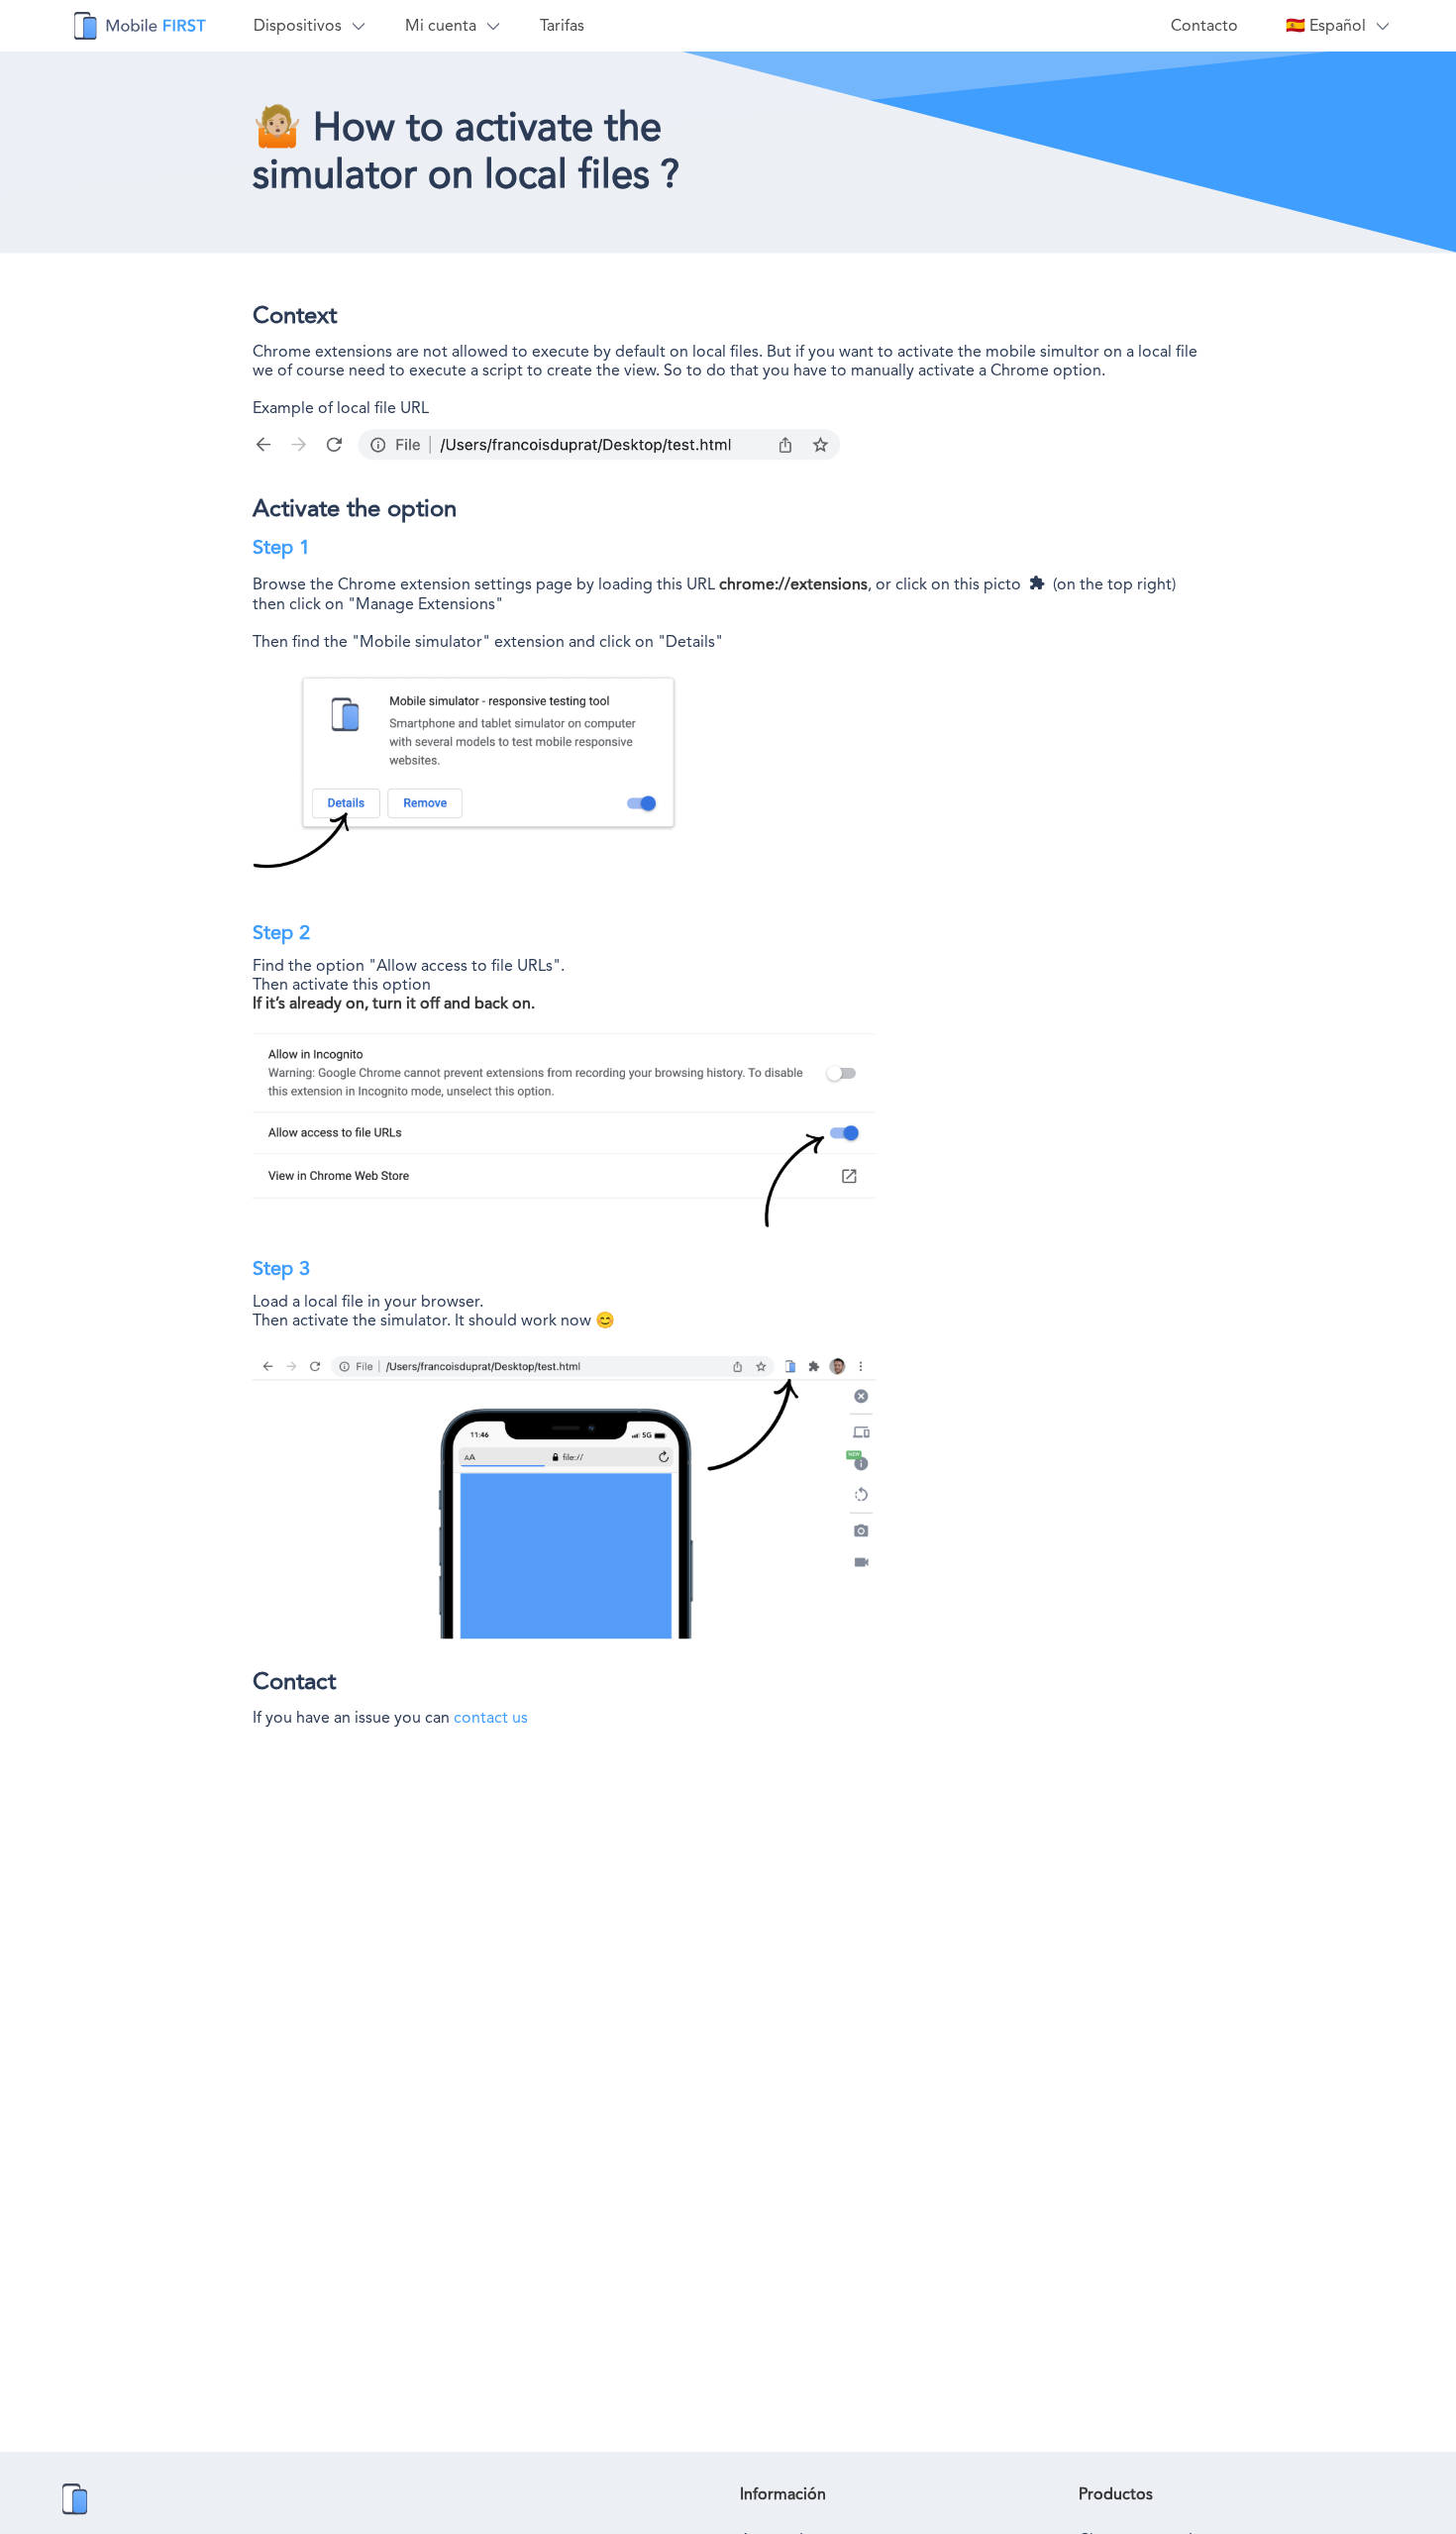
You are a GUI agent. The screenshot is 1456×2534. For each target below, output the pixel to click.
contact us (491, 1717)
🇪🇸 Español (1326, 25)
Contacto (1204, 25)
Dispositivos (298, 25)
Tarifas (562, 25)
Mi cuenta (441, 25)
